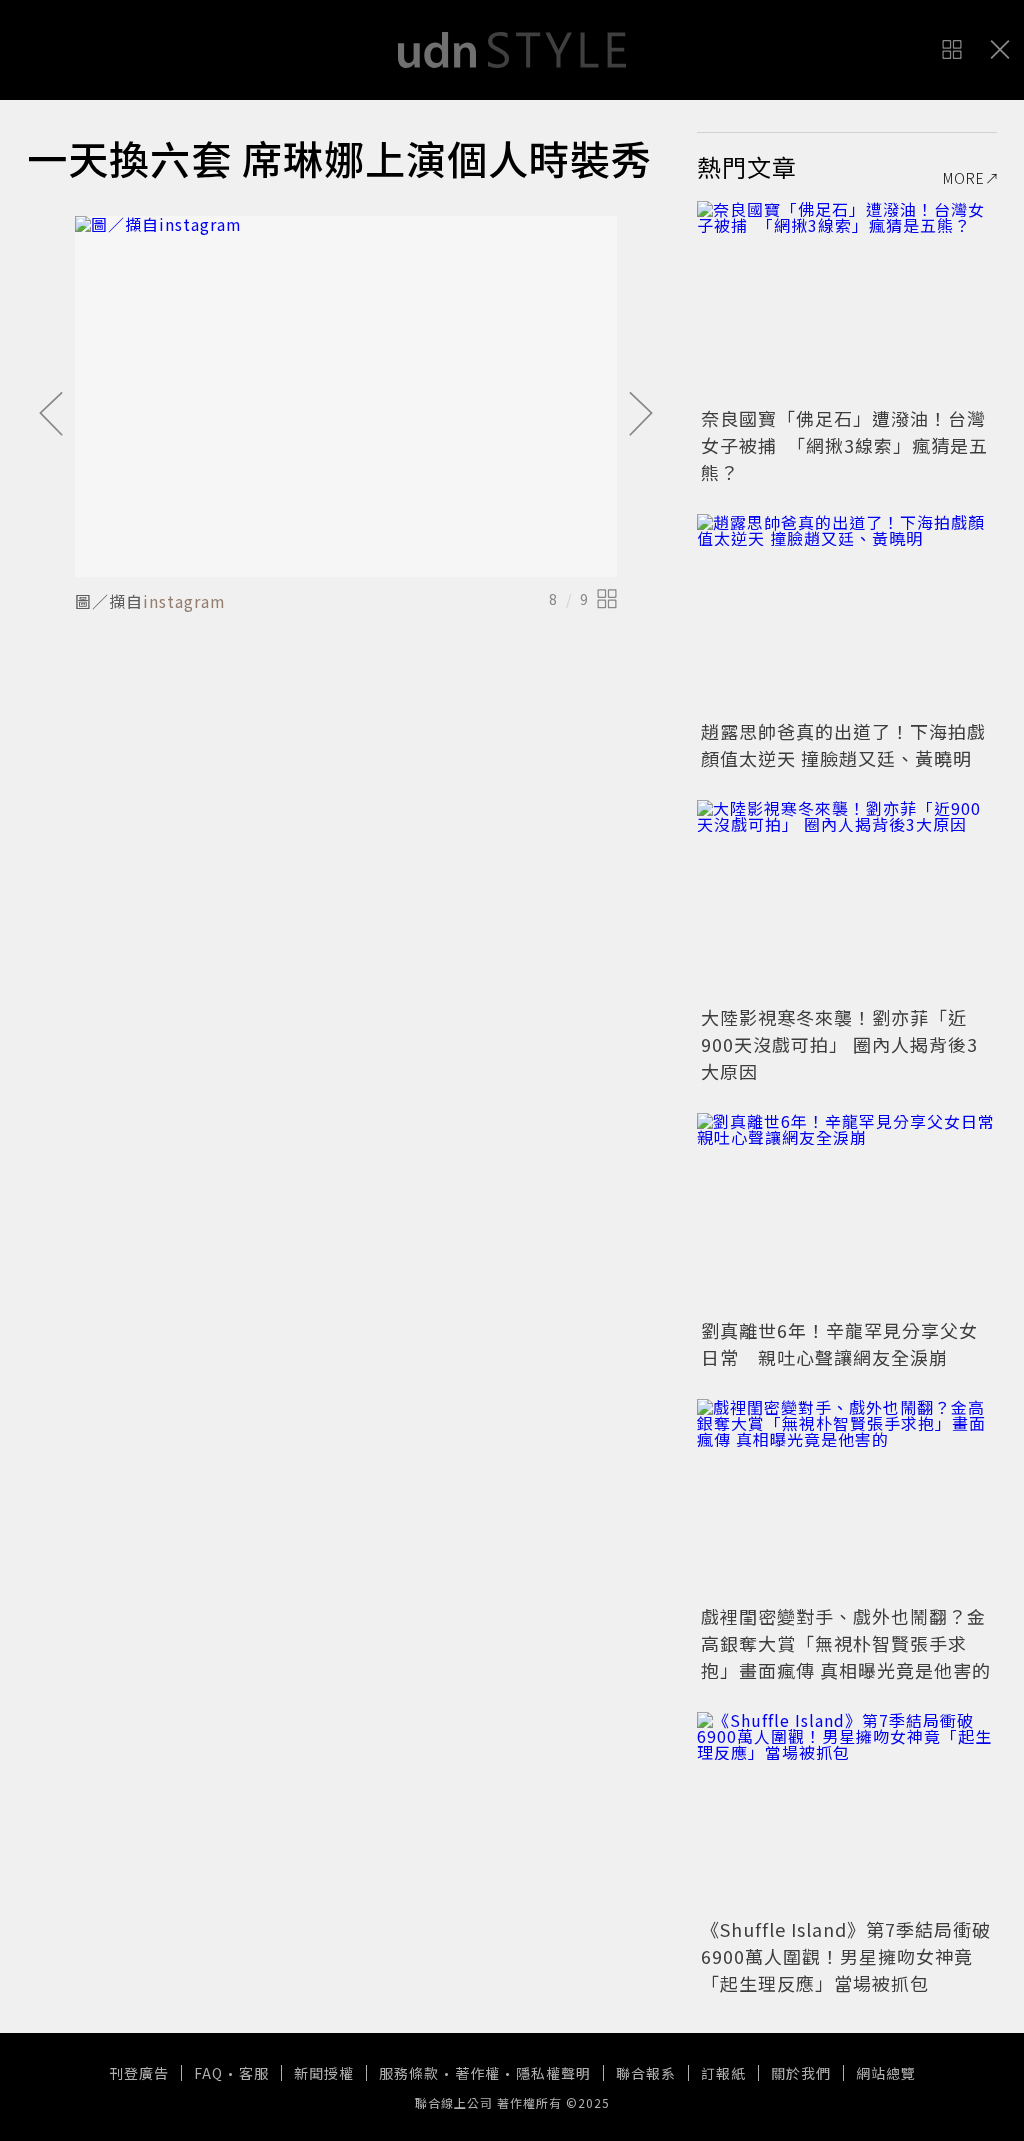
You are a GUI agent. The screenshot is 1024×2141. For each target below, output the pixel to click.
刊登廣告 (139, 2073)
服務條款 (409, 2073)
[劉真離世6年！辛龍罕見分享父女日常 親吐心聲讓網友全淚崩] (847, 1213)
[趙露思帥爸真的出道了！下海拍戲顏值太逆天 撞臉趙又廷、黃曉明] (847, 614)
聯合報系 (646, 2073)
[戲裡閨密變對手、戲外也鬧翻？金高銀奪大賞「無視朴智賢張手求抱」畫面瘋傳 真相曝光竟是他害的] (847, 1499)
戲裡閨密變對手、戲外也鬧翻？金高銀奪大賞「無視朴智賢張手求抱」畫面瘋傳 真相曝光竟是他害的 (846, 1643)
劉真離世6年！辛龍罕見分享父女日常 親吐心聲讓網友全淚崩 (839, 1343)
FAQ (208, 2073)
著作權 (477, 2073)
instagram (184, 601)
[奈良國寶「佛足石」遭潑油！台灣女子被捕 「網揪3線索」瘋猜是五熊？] (847, 301)
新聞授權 (324, 2073)
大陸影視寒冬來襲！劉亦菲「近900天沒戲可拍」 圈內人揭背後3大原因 (839, 1044)
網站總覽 (886, 2073)
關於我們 (801, 2073)
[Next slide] (641, 415)
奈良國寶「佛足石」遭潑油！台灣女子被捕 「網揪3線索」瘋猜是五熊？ (844, 445)
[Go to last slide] (51, 415)
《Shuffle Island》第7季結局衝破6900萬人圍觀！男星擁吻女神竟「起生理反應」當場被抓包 (846, 1956)
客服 (254, 2073)
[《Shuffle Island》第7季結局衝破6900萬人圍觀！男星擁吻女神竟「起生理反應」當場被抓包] (847, 1812)
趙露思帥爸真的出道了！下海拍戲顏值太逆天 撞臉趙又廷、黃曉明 (843, 744)
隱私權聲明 (553, 2073)
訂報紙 (723, 2073)
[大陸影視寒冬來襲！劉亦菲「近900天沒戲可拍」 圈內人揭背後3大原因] (847, 900)
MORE (964, 178)
